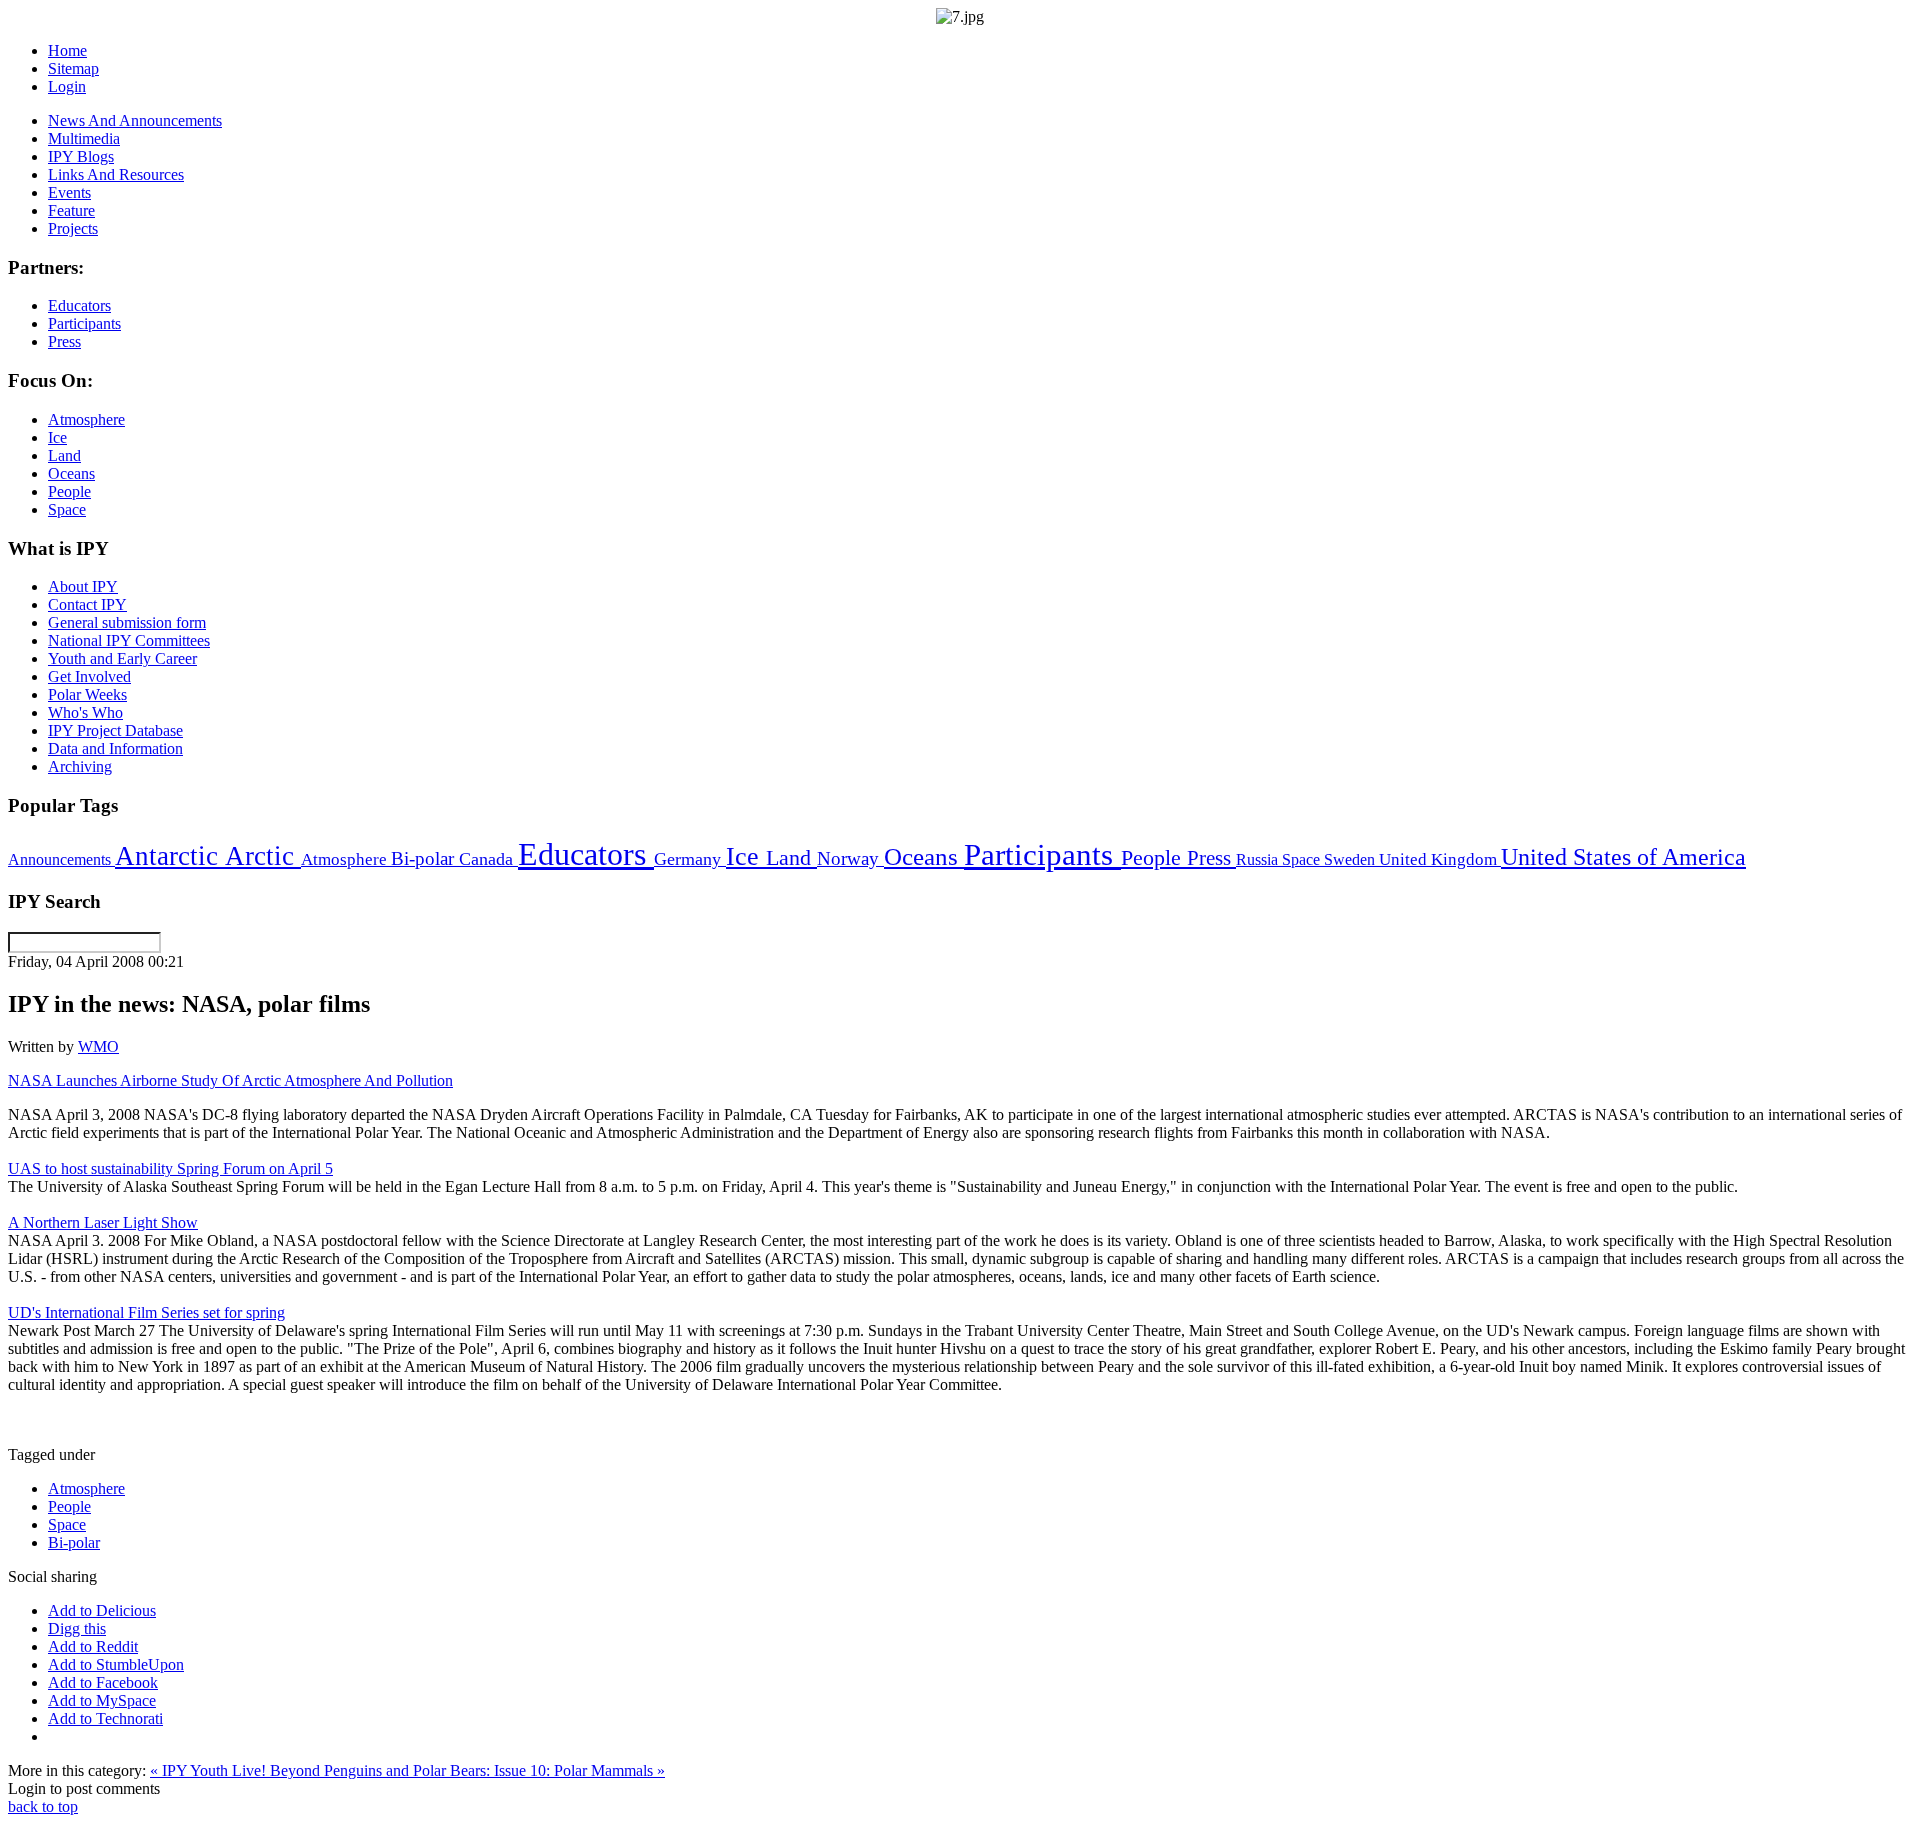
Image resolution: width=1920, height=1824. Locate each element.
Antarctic (170, 856)
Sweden (1351, 859)
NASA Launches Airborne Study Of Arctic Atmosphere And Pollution (230, 1080)
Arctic (263, 856)
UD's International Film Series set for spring (146, 1312)
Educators (586, 854)
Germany (690, 859)
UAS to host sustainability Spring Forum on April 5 (170, 1168)
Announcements (61, 859)
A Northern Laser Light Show (103, 1222)
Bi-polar (425, 858)
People (1154, 858)
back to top (43, 1806)
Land (791, 857)
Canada (488, 859)
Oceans (924, 856)
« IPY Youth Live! (210, 1770)
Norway (850, 858)
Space (1303, 859)
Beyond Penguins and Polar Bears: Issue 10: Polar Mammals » (467, 1770)
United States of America (1623, 857)
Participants (1042, 855)
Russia (1259, 859)
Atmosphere (346, 859)
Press (1211, 858)
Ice (746, 856)
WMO (98, 1046)
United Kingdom (1440, 859)
